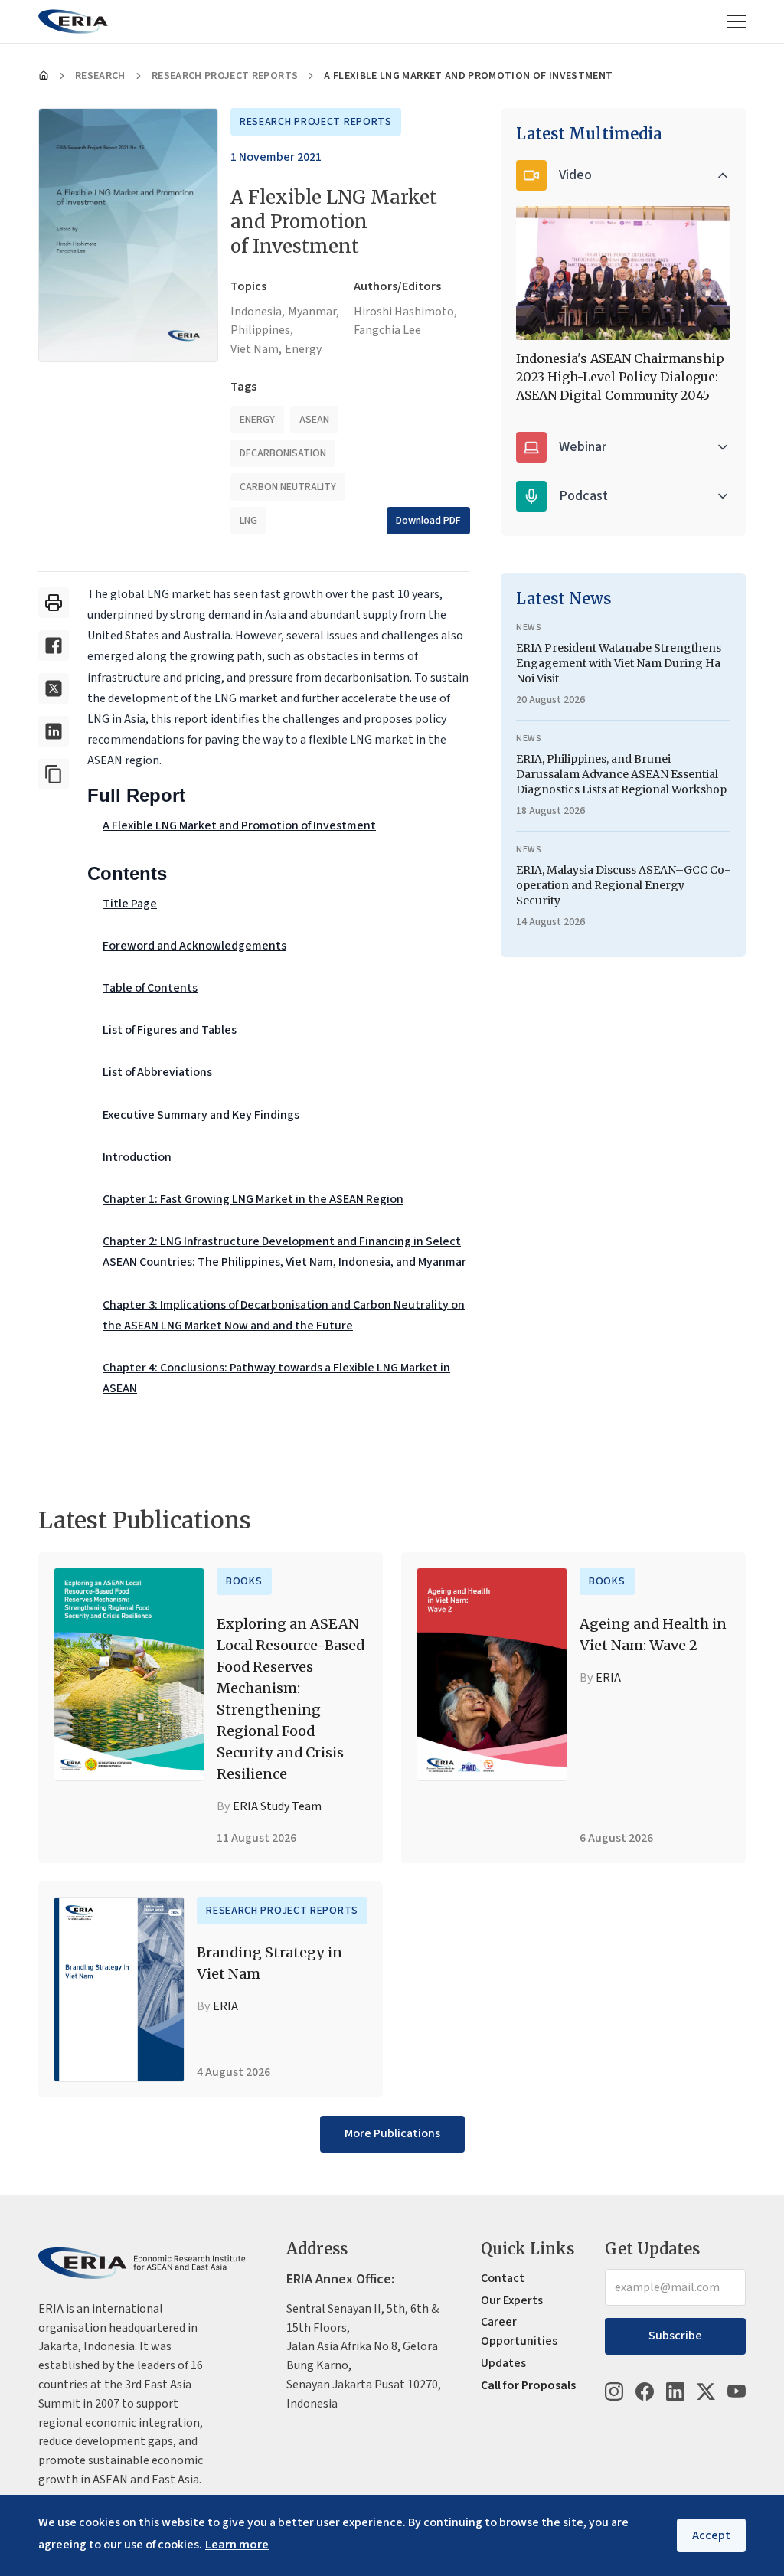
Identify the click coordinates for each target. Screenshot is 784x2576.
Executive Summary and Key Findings (201, 1115)
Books (244, 1581)
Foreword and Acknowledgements (194, 946)
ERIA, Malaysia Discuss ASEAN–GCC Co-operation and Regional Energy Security (623, 885)
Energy (303, 349)
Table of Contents (150, 988)
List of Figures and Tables (170, 1030)
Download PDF (428, 521)
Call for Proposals (528, 2385)
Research (100, 76)
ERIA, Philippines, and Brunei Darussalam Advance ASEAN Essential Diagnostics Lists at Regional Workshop (621, 774)
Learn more (237, 2545)
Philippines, (262, 330)
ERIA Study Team (277, 1806)
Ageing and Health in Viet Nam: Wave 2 (653, 1635)
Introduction (137, 1157)
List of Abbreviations (157, 1072)
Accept (711, 2535)
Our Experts (512, 2300)
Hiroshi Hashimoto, (405, 312)
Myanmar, (314, 312)
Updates (503, 2363)
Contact (503, 2278)
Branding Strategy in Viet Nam (269, 1963)
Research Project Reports (225, 76)
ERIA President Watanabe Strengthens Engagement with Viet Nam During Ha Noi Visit (619, 663)
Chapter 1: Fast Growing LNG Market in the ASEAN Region (253, 1199)
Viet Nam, (256, 349)
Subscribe (675, 2336)
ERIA (608, 1678)
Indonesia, (258, 312)
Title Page (130, 904)
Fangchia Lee (387, 330)
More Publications (392, 2133)
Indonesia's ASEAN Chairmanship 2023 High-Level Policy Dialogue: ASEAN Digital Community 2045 (620, 377)
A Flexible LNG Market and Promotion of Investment (239, 825)
